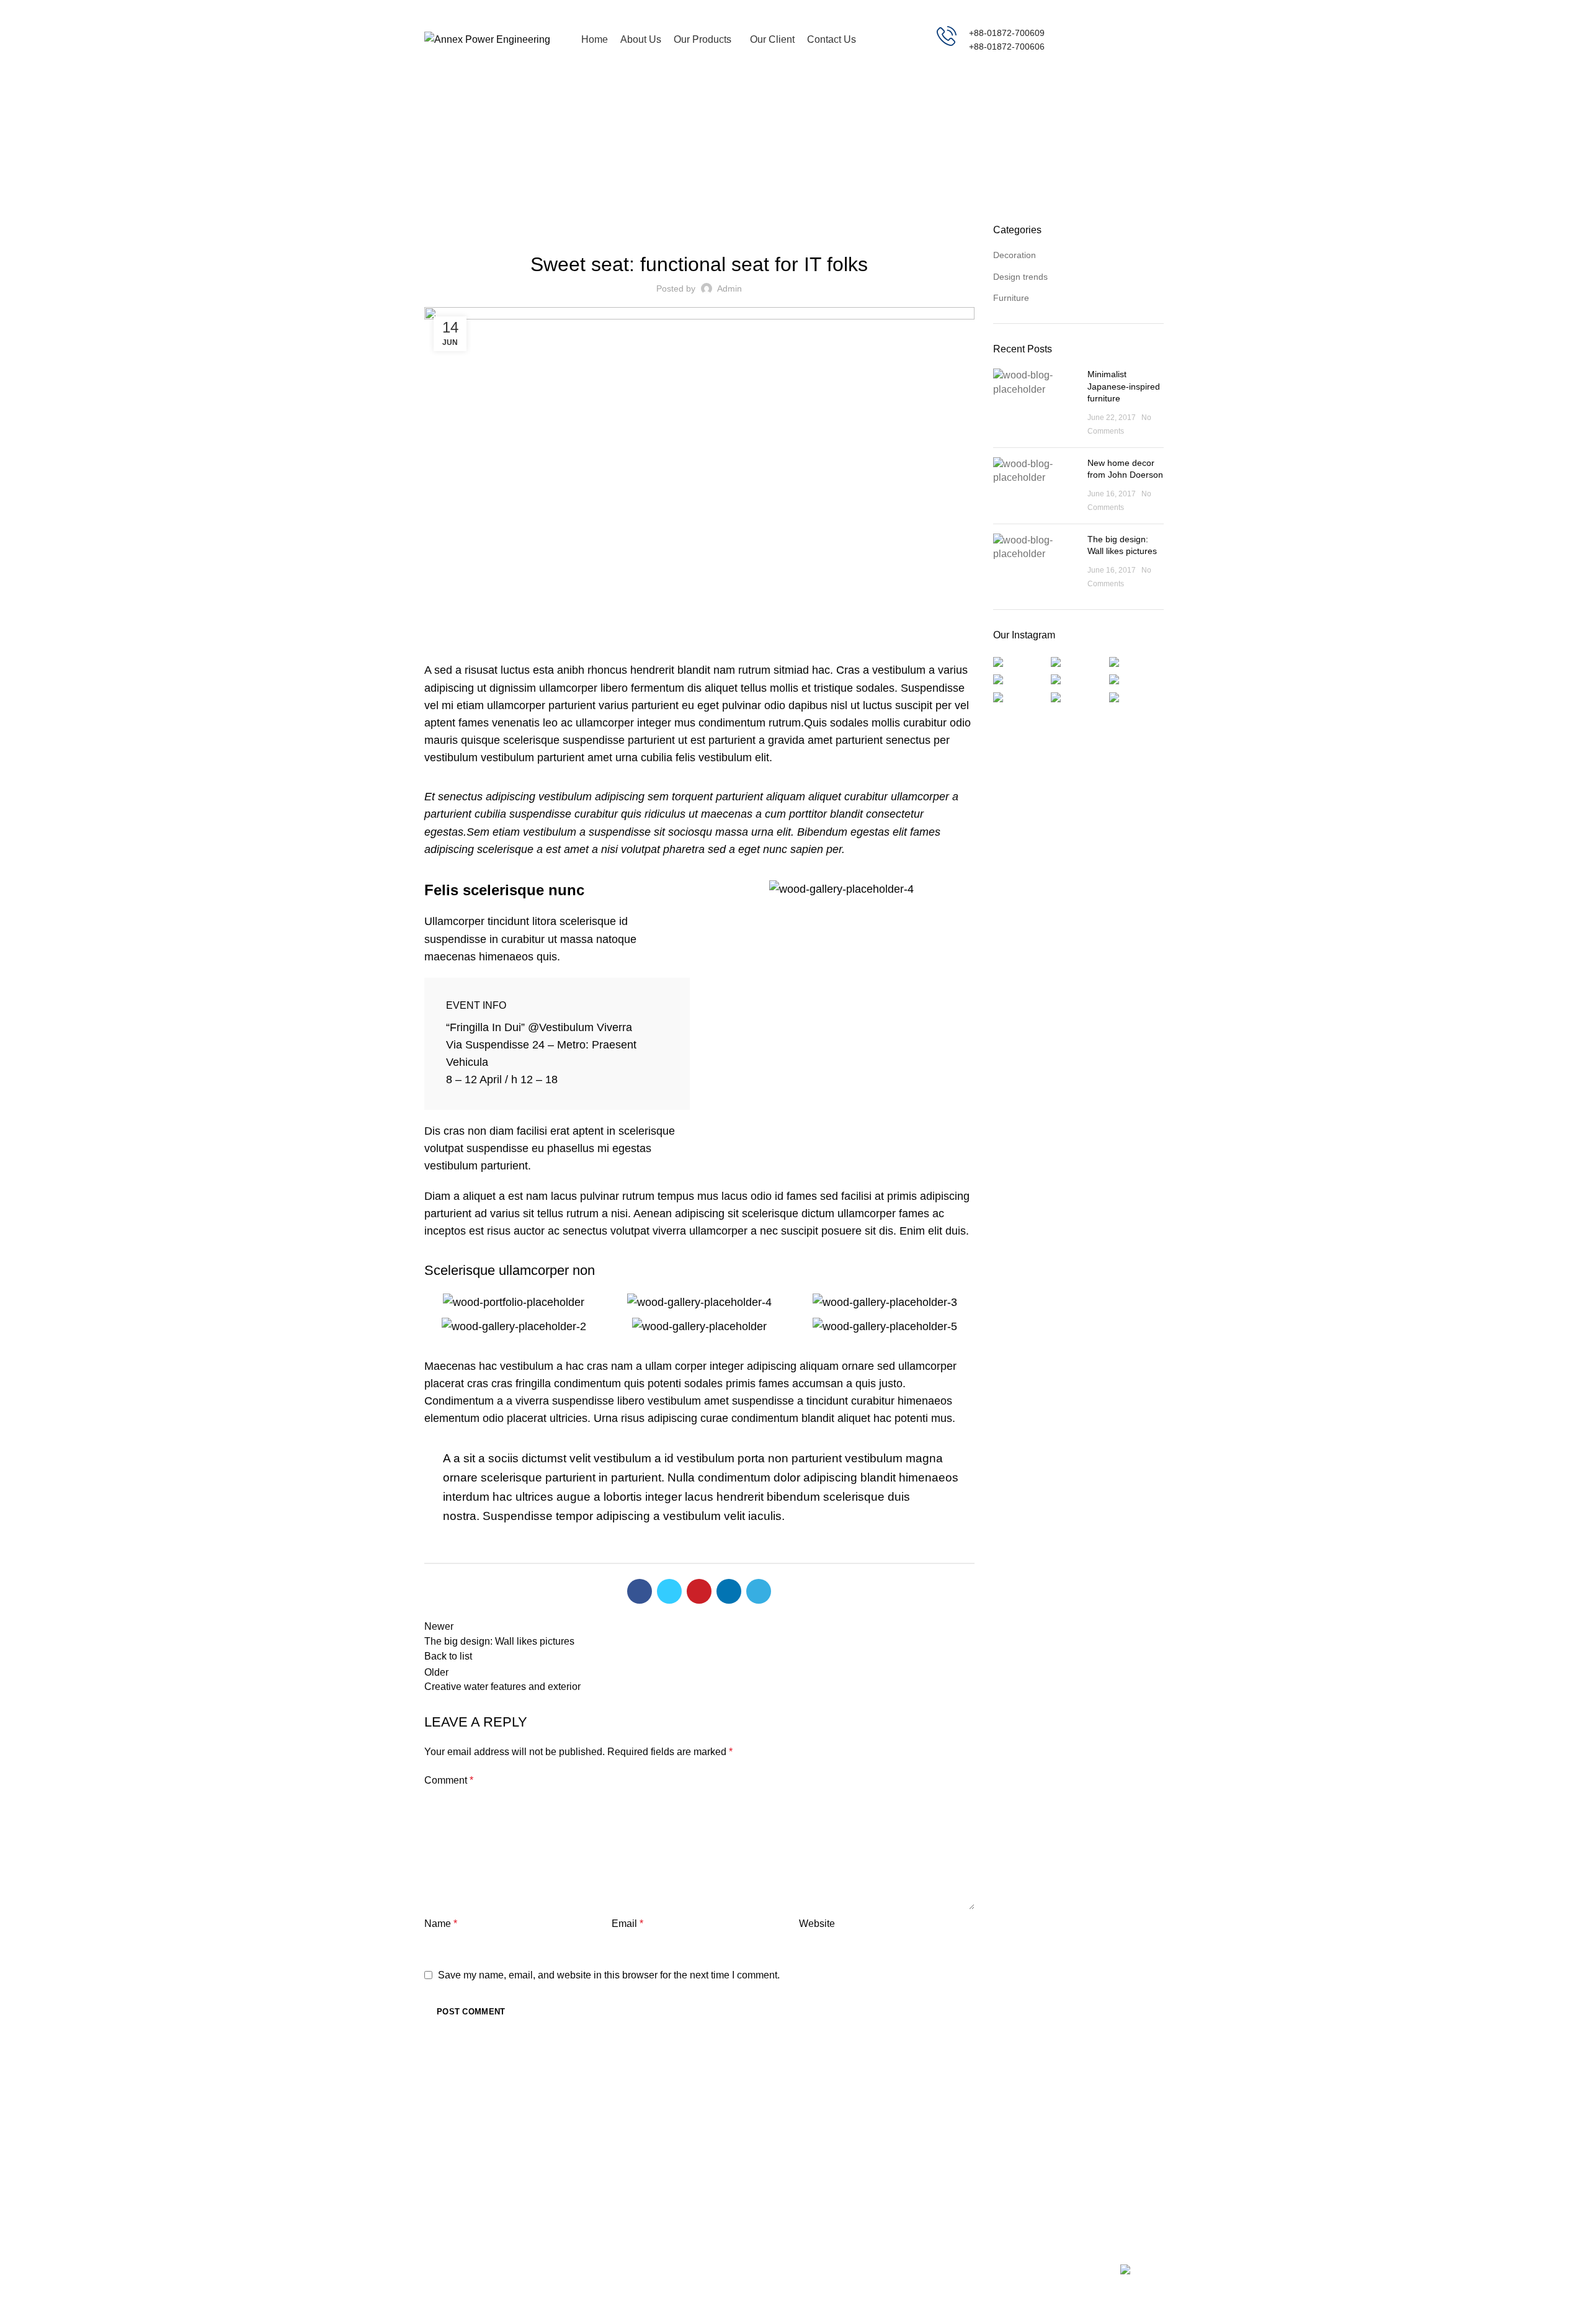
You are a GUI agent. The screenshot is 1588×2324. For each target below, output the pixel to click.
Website (817, 1924)
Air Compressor (834, 2134)
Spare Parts (827, 2199)
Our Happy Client (964, 2199)
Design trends (1020, 277)
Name (441, 1924)
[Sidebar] (16, 2308)
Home (767, 154)
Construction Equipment (850, 2177)
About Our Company (970, 2177)
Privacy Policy (957, 2112)
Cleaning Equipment (843, 2155)
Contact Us (1077, 2177)
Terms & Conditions (968, 2134)
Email (627, 1924)
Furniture (810, 154)
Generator (823, 2112)
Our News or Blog (965, 2155)
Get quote (1120, 40)
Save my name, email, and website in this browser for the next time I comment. (609, 1975)
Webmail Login (1085, 2112)
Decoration (1015, 255)
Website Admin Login (1097, 2134)
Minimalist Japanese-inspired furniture (1124, 386)
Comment (449, 1780)
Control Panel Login (1095, 2155)
